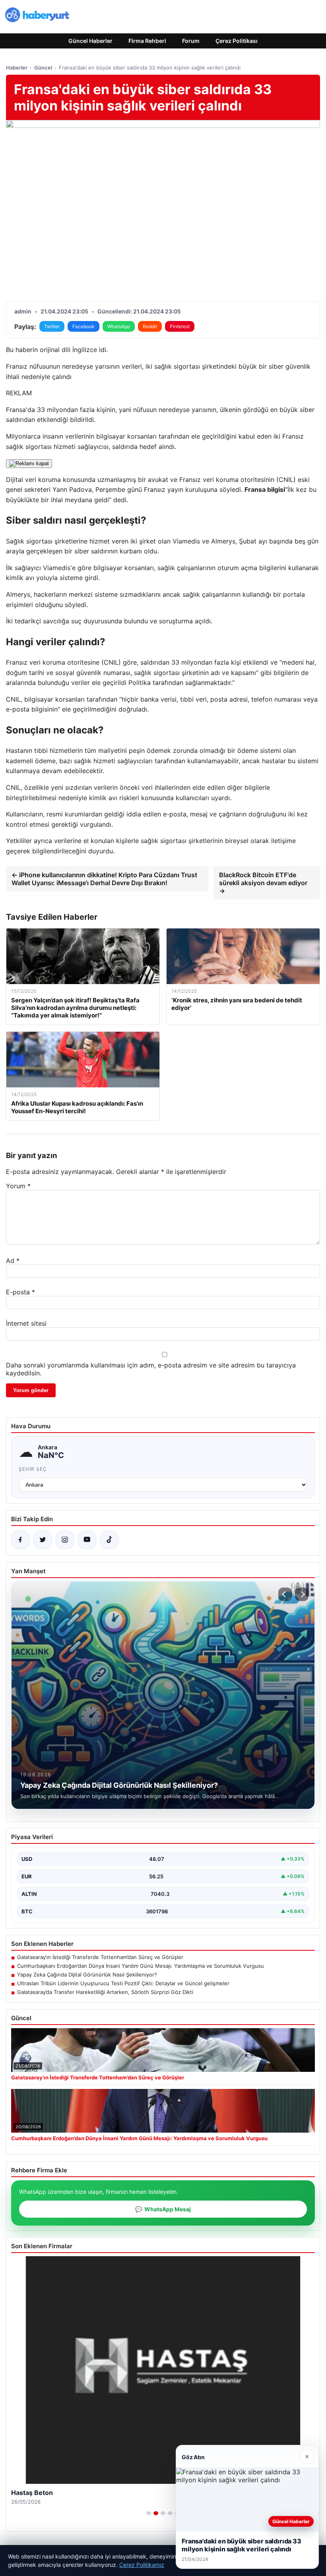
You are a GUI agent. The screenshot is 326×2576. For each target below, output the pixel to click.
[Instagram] (65, 1540)
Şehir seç (33, 1469)
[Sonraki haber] (302, 1594)
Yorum (18, 1186)
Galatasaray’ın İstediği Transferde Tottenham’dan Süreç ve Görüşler (100, 1957)
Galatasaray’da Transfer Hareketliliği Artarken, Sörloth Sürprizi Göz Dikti (105, 1992)
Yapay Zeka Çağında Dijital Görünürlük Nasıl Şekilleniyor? (87, 1975)
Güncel (43, 68)
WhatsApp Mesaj (163, 2209)
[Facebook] (20, 1540)
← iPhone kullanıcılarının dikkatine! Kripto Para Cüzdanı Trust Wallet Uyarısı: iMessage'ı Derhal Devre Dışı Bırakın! (104, 879)
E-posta (20, 1292)
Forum (191, 41)
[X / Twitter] (43, 1540)
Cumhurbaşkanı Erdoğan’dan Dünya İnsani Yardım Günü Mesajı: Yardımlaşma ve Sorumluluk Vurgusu (141, 1966)
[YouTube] (87, 1540)
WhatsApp (119, 326)
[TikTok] (109, 1540)
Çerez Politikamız (142, 2565)
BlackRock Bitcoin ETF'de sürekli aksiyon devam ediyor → (263, 883)
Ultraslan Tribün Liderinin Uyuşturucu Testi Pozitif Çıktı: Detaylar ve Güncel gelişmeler (123, 1983)
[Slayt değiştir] (149, 2513)
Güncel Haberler (90, 41)
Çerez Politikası (237, 41)
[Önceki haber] (285, 1594)
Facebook (83, 326)
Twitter (52, 326)
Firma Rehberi (147, 41)
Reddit (150, 326)
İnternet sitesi (26, 1323)
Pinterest (180, 326)
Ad (13, 1261)
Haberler (17, 68)
